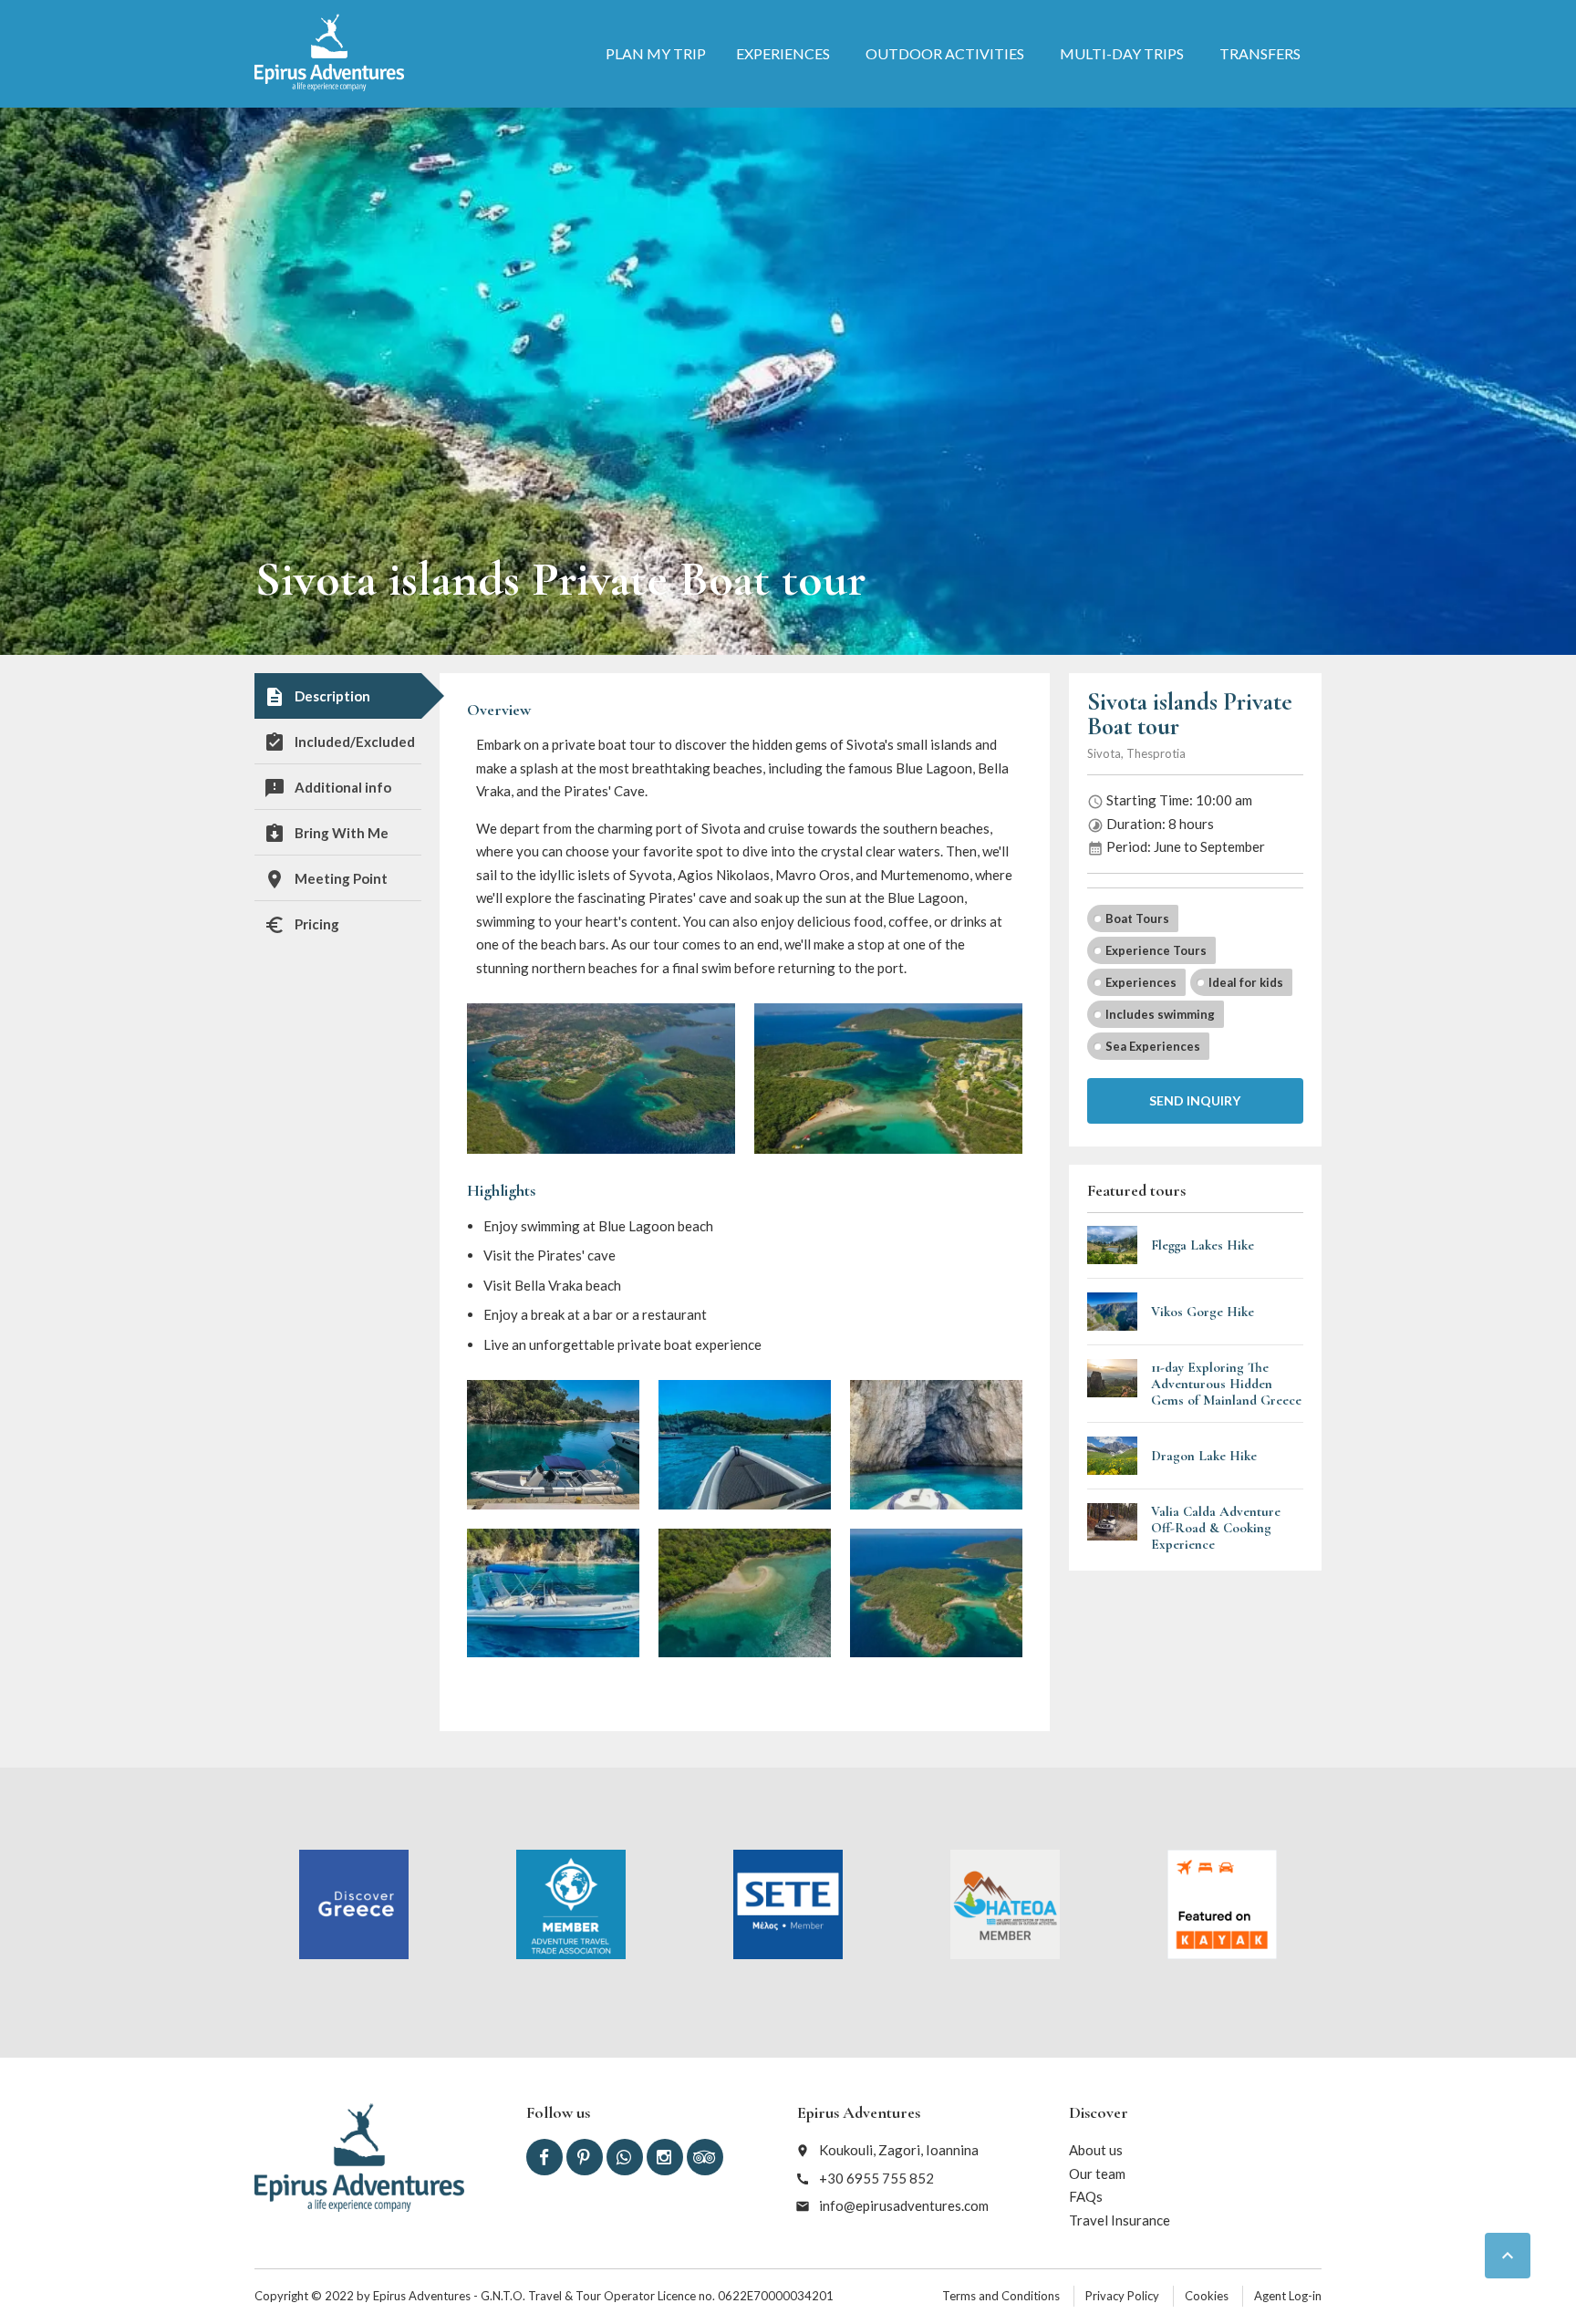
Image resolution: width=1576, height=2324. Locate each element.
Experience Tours (1156, 950)
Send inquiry (1195, 1100)
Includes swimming (1160, 1014)
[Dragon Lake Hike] (1113, 1456)
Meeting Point (326, 879)
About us (1096, 2150)
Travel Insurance (1120, 2220)
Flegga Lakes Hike (1203, 1245)
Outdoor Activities (945, 53)
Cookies (1207, 2296)
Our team (1097, 2174)
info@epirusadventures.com (904, 2205)
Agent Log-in (1288, 2296)
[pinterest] (585, 2157)
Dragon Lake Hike (1204, 1456)
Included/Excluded (339, 742)
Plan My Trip (656, 53)
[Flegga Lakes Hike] (1113, 1245)
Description (317, 697)
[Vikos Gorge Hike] (1113, 1312)
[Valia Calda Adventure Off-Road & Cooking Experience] (1113, 1528)
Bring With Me (326, 834)
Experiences (783, 53)
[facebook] (544, 2157)
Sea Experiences (1153, 1046)
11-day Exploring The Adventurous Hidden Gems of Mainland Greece (1226, 1384)
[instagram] (665, 2157)
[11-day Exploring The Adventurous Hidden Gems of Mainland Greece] (1113, 1384)
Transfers (1260, 53)
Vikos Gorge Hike (1203, 1312)
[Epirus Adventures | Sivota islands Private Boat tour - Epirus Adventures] (329, 52)
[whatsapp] (625, 2157)
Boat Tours (1137, 918)
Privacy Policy (1122, 2296)
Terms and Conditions (1001, 2296)
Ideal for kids (1246, 982)
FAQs (1086, 2196)
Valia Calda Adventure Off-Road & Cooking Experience (1216, 1528)
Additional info (327, 788)
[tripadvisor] (705, 2157)
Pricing (301, 925)
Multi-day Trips (1122, 53)
